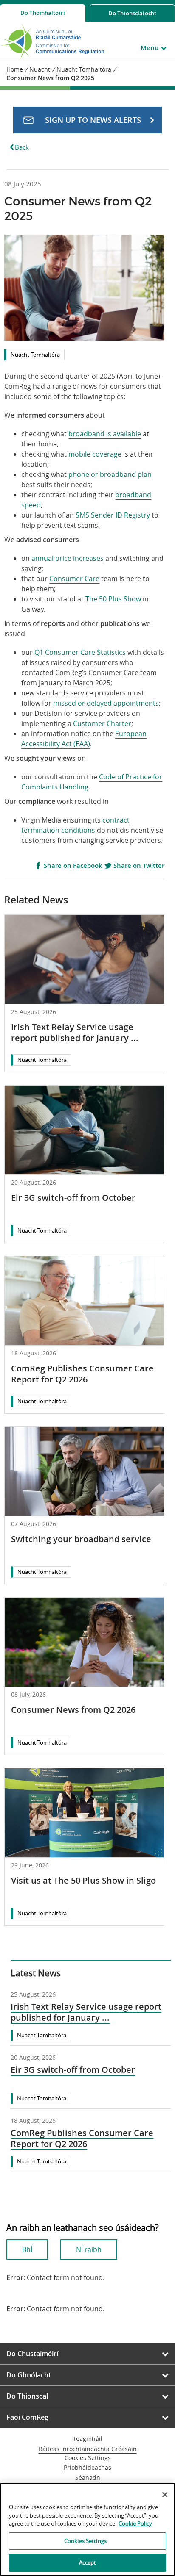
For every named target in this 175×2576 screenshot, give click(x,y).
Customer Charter (102, 723)
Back (22, 147)
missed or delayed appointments (106, 703)
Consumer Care (74, 579)
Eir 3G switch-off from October (73, 1198)
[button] (87, 120)
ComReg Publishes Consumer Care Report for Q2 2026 (82, 1374)
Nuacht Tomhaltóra (35, 355)
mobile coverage (95, 454)
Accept (88, 2562)
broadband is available (105, 434)
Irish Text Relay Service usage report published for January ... (75, 1032)
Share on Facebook (72, 866)
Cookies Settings (88, 2458)
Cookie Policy (135, 2523)
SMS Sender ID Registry (113, 515)
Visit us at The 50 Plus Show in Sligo (83, 1880)
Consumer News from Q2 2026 (73, 1710)
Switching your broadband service (81, 1539)
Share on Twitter (138, 866)
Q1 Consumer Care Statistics (80, 652)
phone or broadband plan (110, 474)
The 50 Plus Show (113, 599)
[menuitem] (43, 13)
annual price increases (68, 558)
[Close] (165, 2495)
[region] (87, 2529)
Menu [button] (150, 48)
